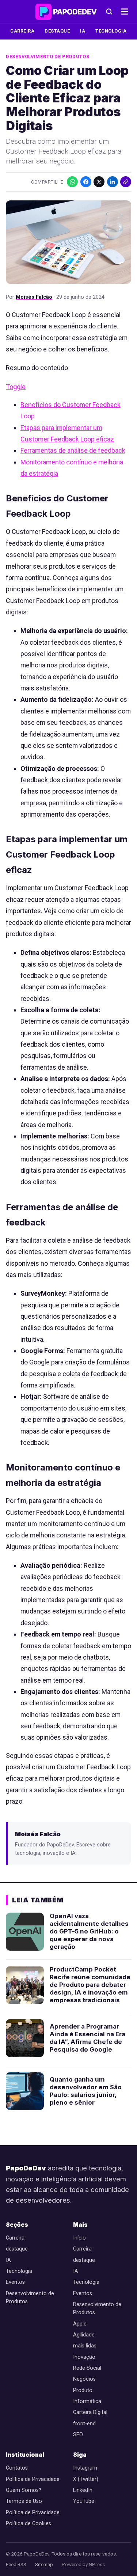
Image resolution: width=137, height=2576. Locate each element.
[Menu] (125, 12)
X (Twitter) (86, 2479)
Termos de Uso (24, 2501)
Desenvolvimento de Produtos (47, 57)
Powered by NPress (83, 2564)
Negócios (84, 2379)
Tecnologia (111, 31)
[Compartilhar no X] (99, 182)
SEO (78, 2435)
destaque (57, 31)
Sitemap (44, 2564)
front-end (84, 2424)
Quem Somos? (24, 2490)
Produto (83, 2390)
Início (79, 2238)
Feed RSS (16, 2564)
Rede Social (87, 2368)
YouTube (84, 2501)
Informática (87, 2401)
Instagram (85, 2468)
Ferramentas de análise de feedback (73, 450)
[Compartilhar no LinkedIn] (113, 182)
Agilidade (84, 2335)
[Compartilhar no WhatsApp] (72, 182)
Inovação (84, 2357)
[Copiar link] (126, 182)
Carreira (22, 31)
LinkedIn (83, 2490)
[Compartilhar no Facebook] (86, 182)
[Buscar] (109, 12)
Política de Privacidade (33, 2479)
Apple (80, 2324)
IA (83, 31)
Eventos (15, 2282)
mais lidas (85, 2346)
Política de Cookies (28, 2524)
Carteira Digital (90, 2412)
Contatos (17, 2468)
